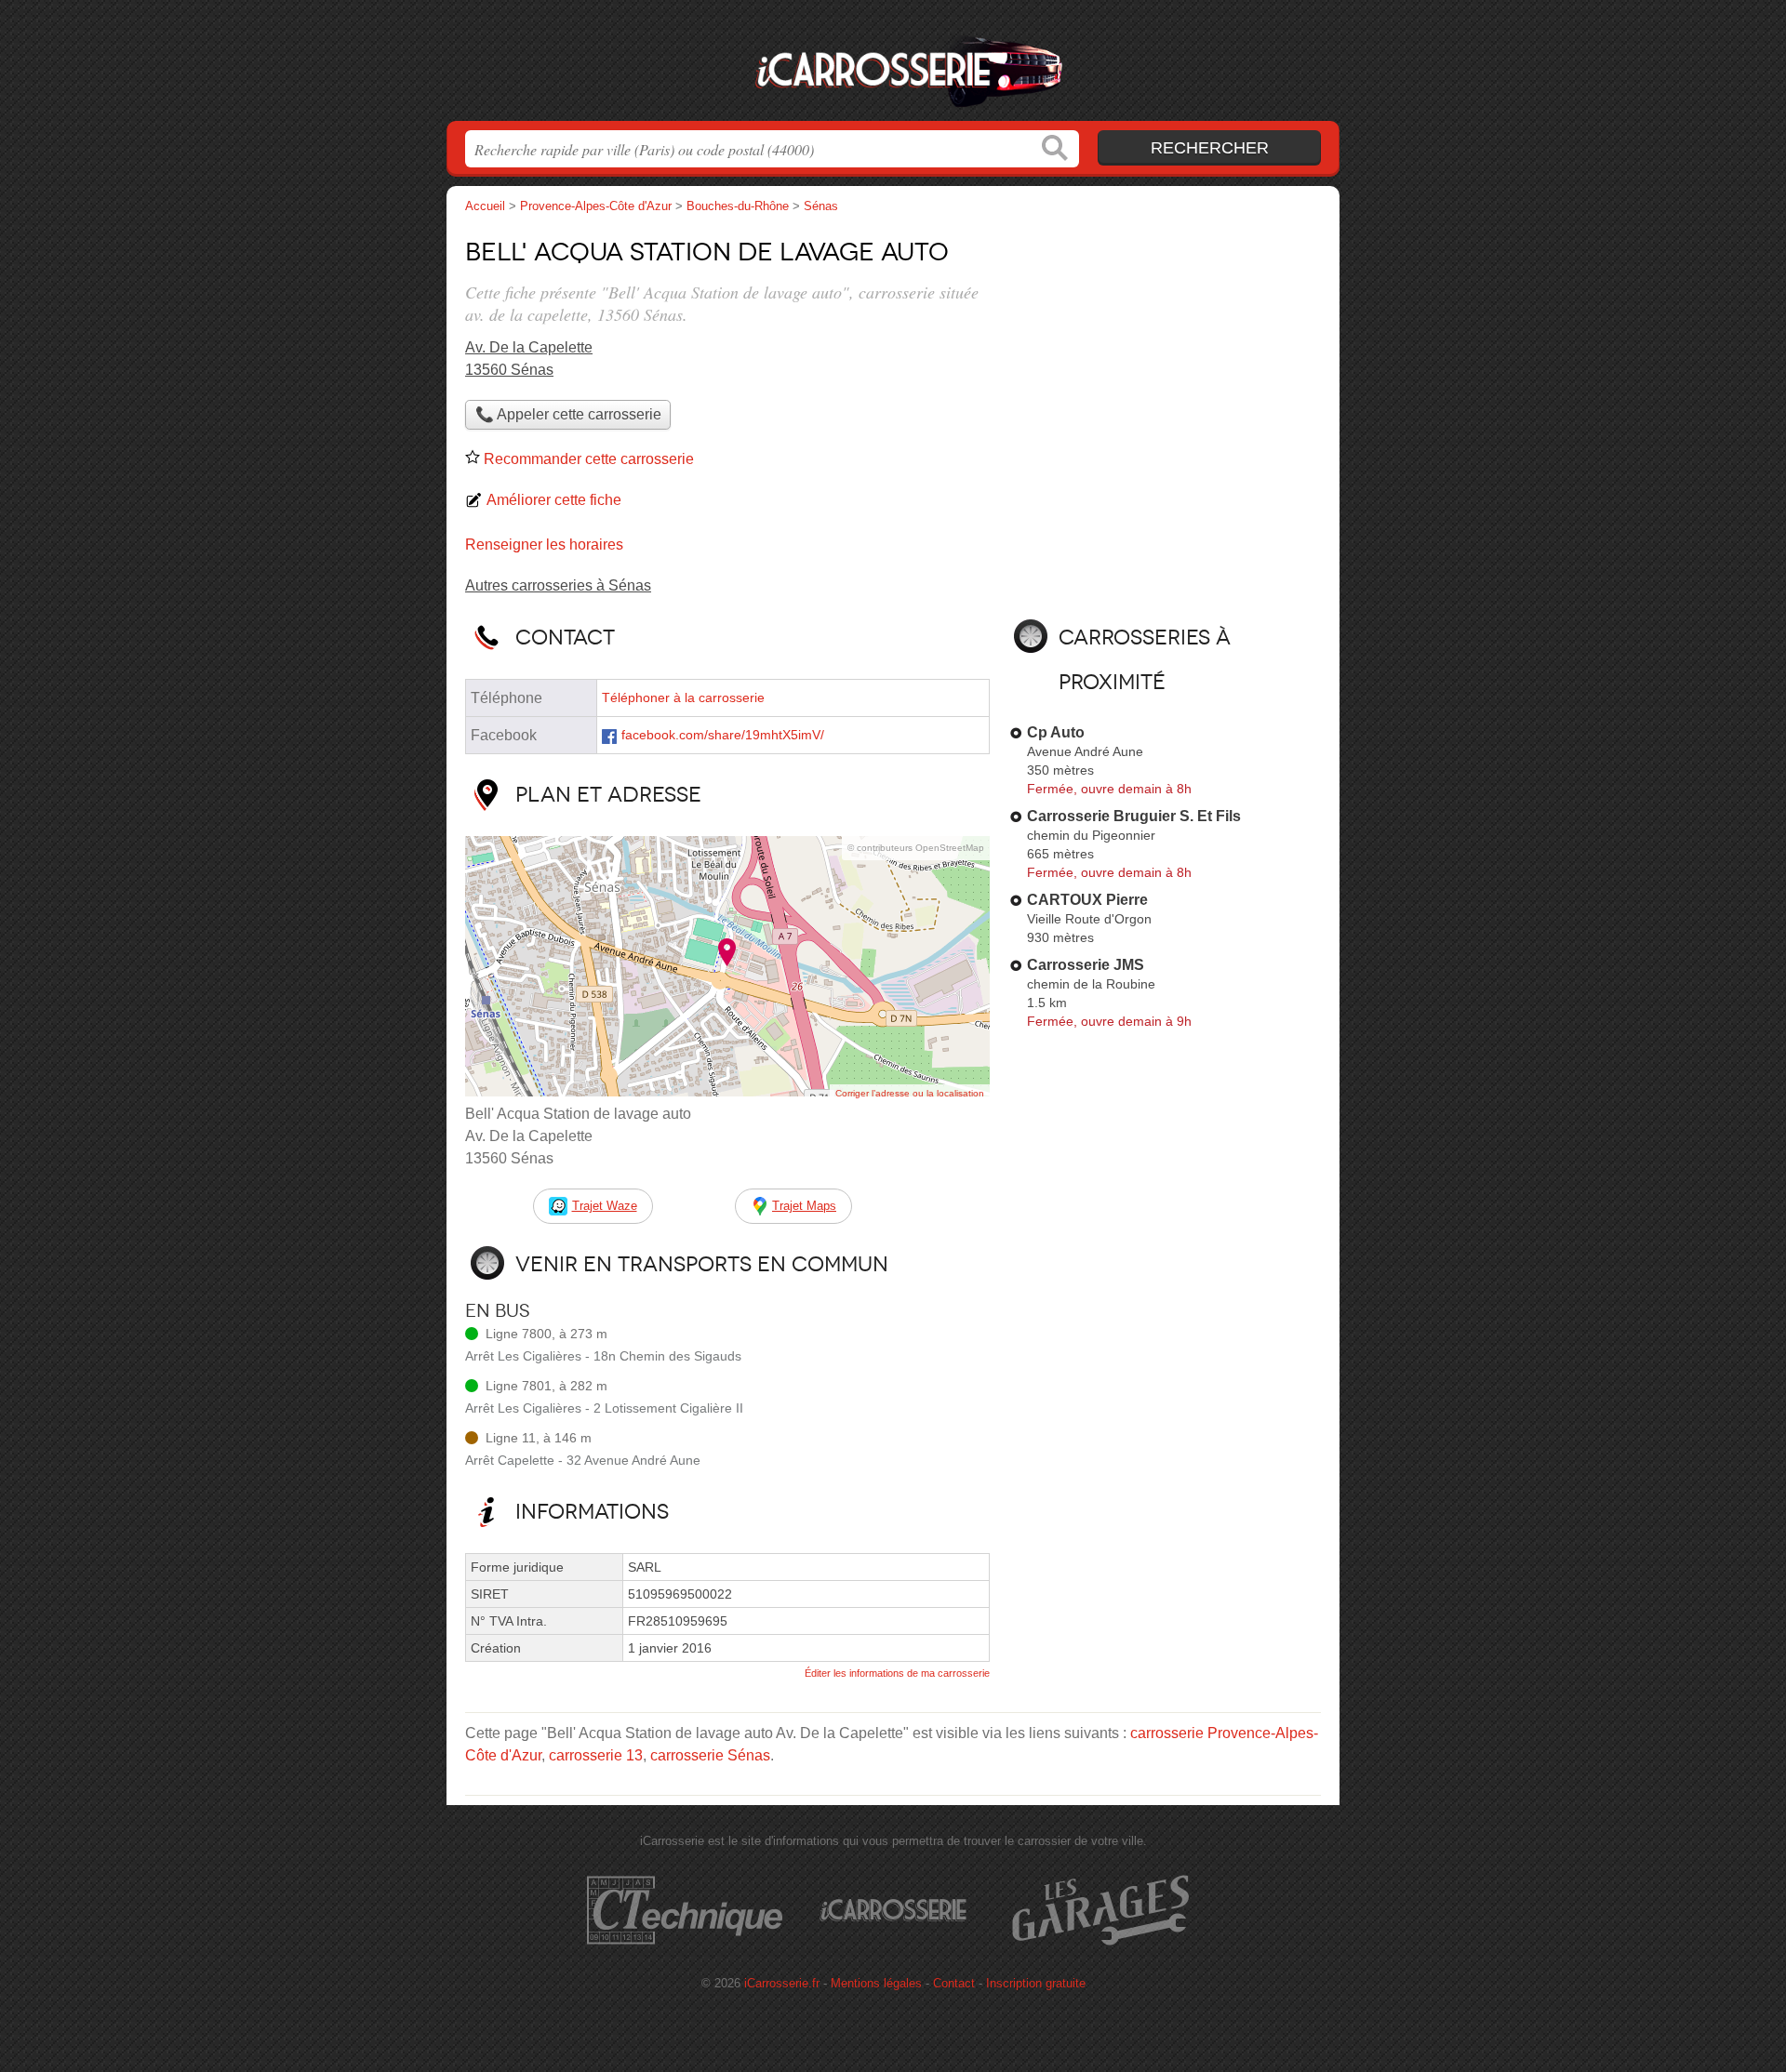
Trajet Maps (804, 1206)
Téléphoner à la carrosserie (683, 698)
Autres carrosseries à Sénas (558, 585)
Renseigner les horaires (544, 545)
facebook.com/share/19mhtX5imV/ (723, 735)
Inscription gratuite (1036, 1983)
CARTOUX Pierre (1087, 900)
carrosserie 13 (596, 1755)
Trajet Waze (605, 1206)
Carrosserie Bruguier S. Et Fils (1134, 816)
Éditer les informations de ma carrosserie (897, 1673)
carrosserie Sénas (710, 1755)
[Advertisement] (1165, 359)
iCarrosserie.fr (893, 66)
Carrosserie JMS (1086, 965)
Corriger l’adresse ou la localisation (910, 1093)
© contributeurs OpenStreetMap (916, 848)
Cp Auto (1056, 732)
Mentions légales (876, 1983)
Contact (954, 1983)
